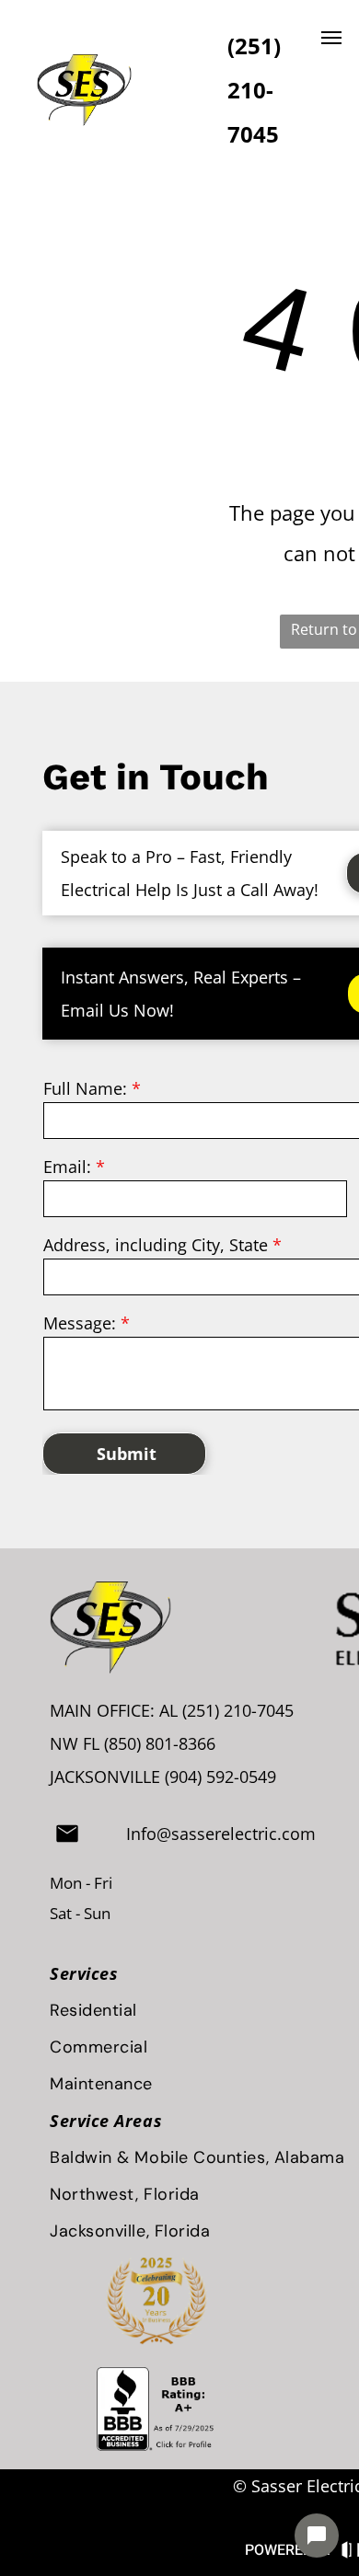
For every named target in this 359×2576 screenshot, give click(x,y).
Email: (67, 1167)
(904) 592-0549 (220, 1777)
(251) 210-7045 (238, 1710)
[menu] (331, 38)
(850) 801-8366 (160, 1743)
